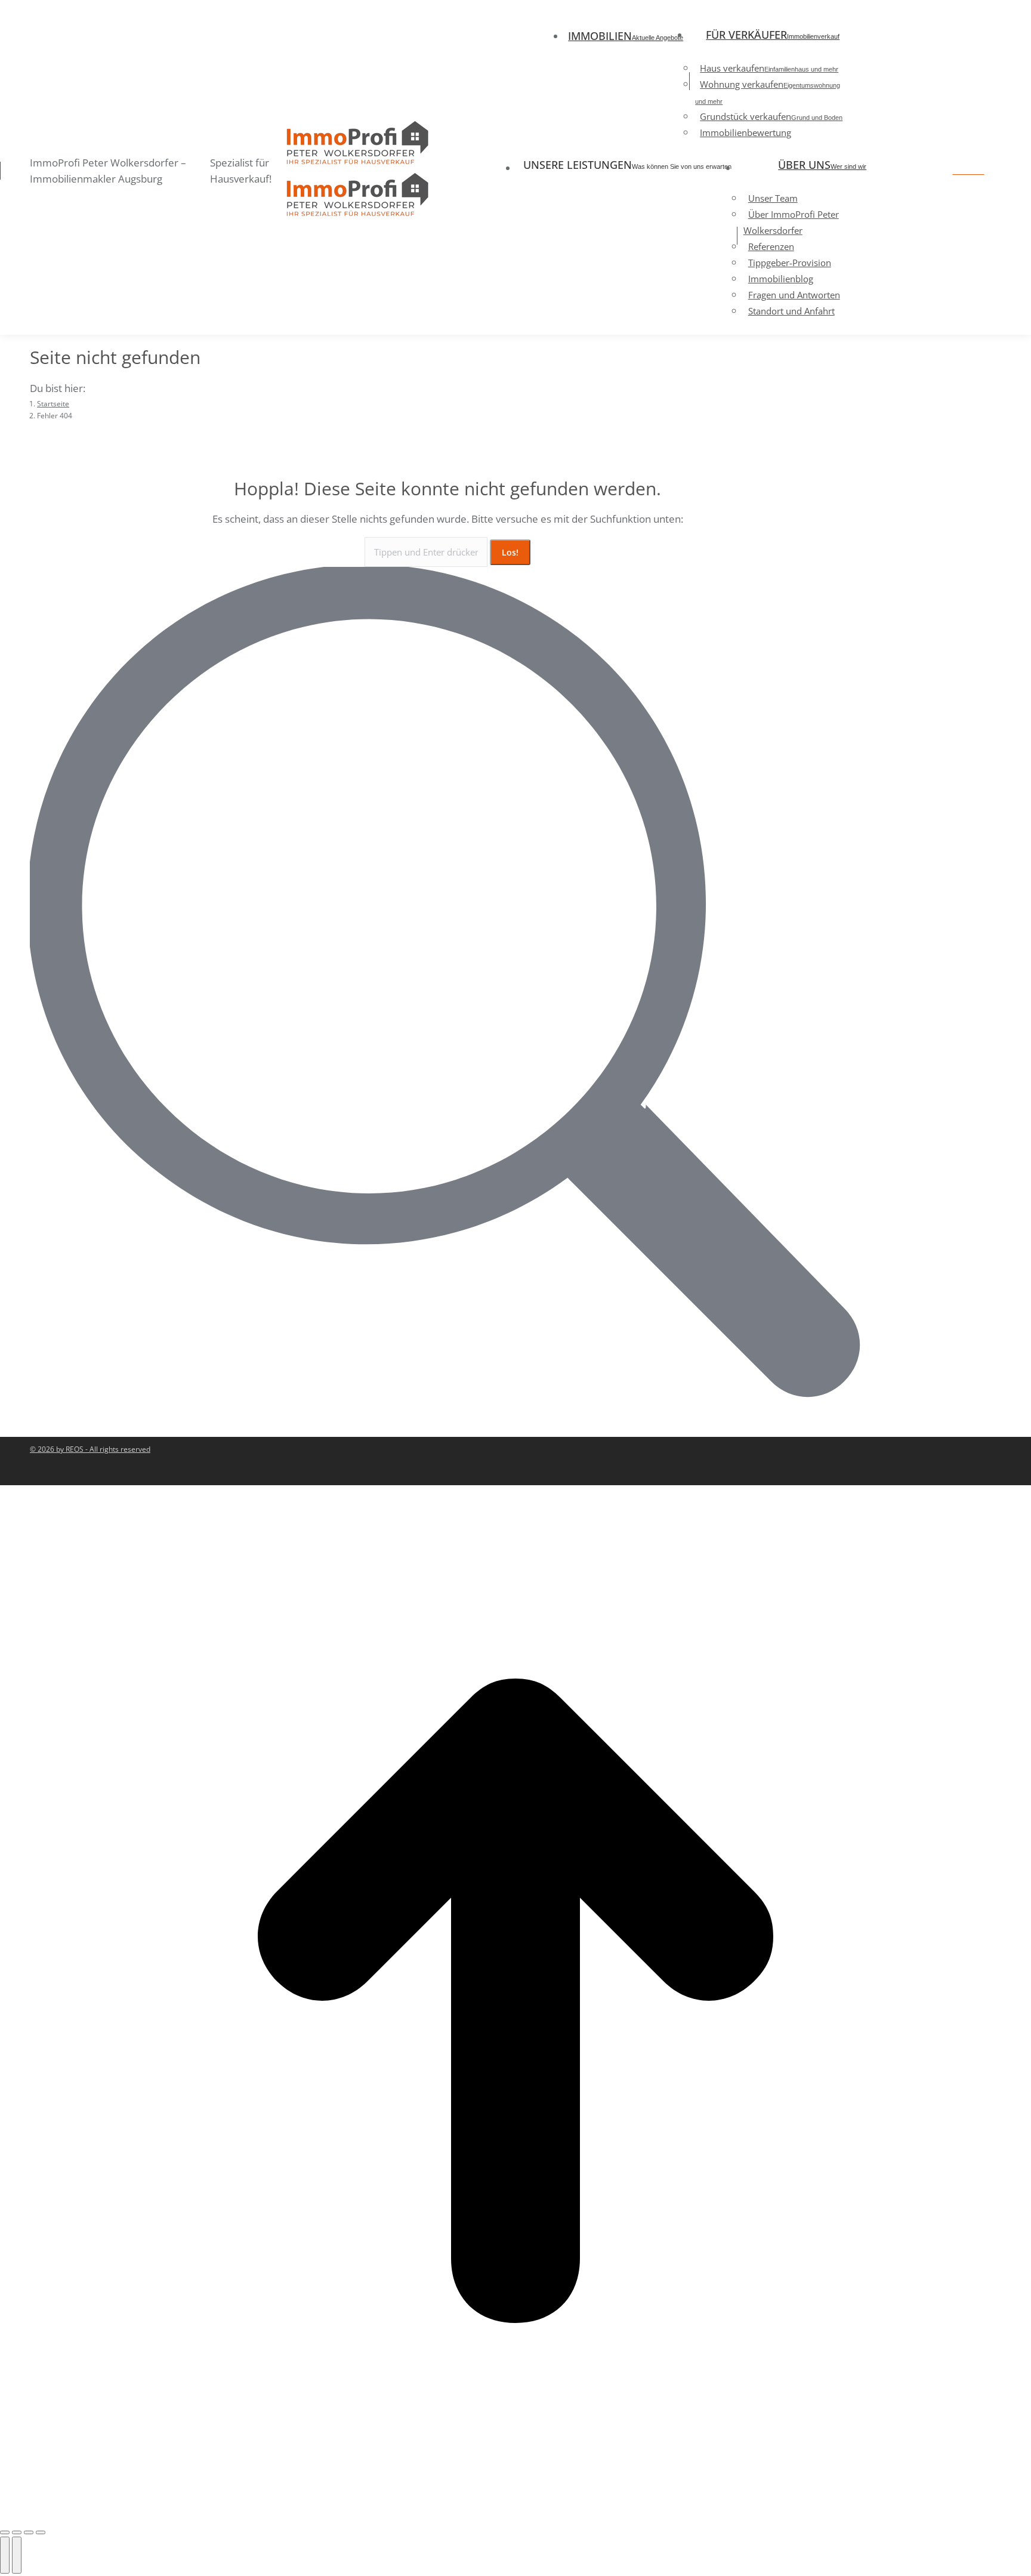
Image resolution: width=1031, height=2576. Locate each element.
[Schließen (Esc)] (5, 2532)
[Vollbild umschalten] (29, 2532)
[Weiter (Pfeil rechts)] (17, 2555)
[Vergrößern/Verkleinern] (41, 2532)
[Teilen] (17, 2532)
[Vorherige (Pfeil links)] (5, 2555)
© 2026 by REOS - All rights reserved (90, 1449)
